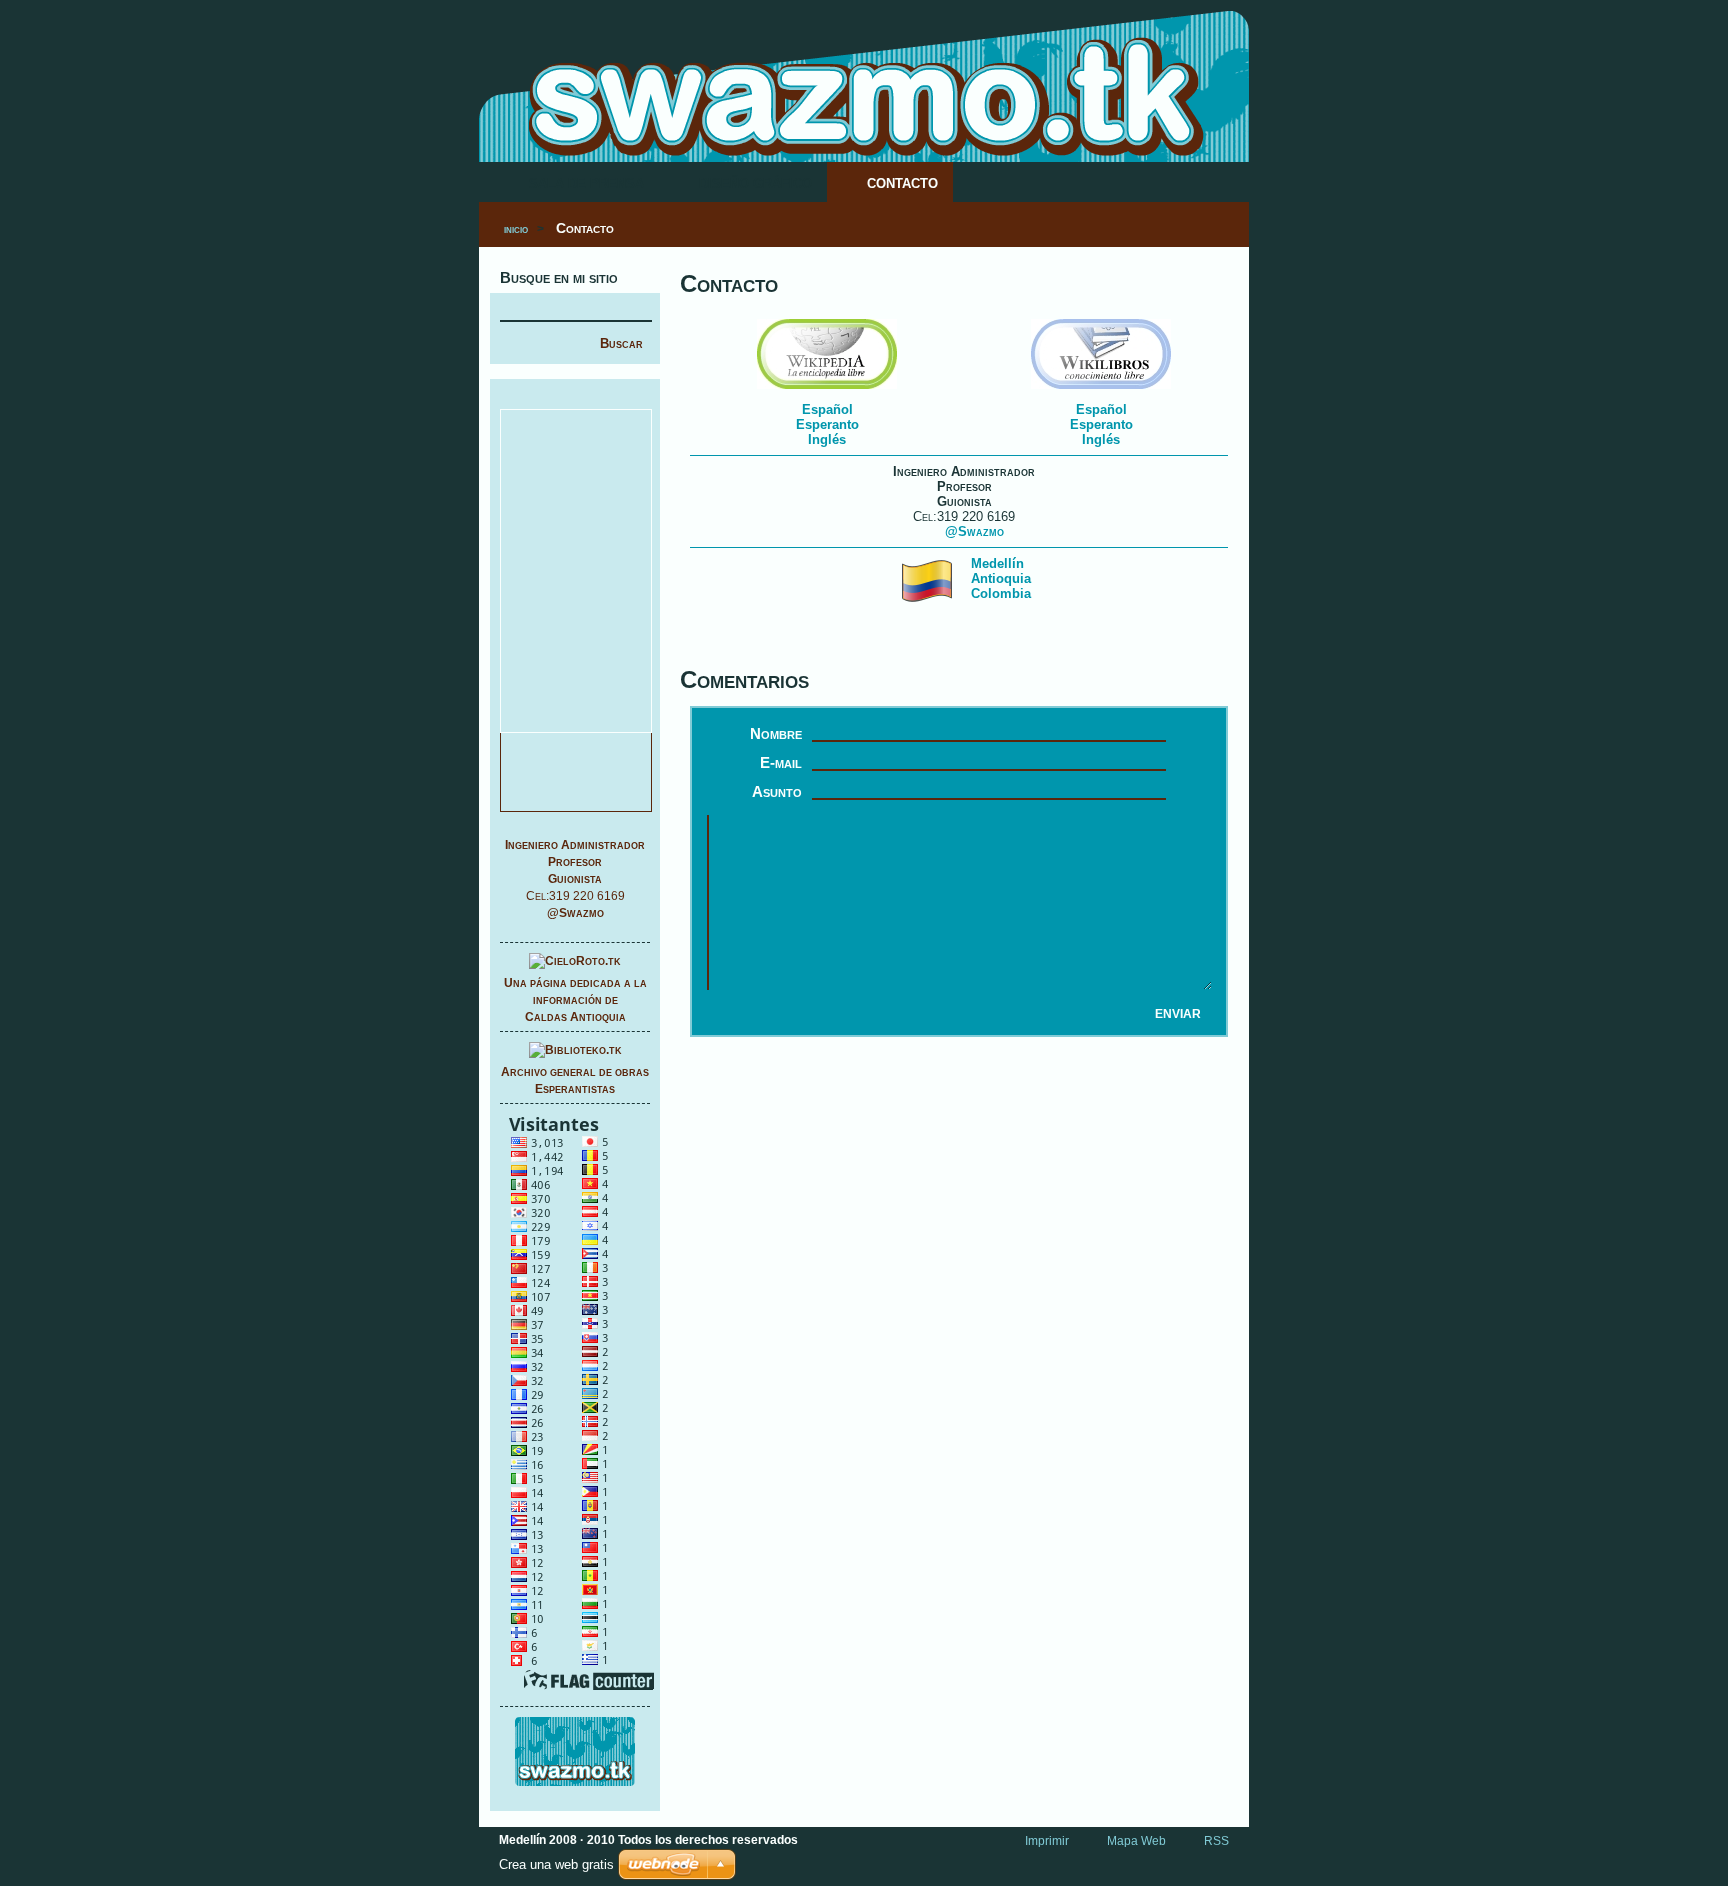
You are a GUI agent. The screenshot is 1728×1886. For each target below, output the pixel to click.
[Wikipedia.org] (827, 389)
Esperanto (827, 424)
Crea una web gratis (556, 1864)
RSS (1216, 1841)
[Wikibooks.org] (1101, 389)
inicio (516, 229)
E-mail (781, 762)
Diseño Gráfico (755, 183)
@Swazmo (575, 913)
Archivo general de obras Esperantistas (575, 1080)
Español (827, 409)
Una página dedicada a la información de (575, 1000)
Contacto (902, 183)
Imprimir (1047, 1841)
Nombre (776, 733)
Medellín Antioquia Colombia (1001, 578)
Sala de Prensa (586, 183)
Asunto (777, 791)
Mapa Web (1136, 1841)
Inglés (827, 439)
